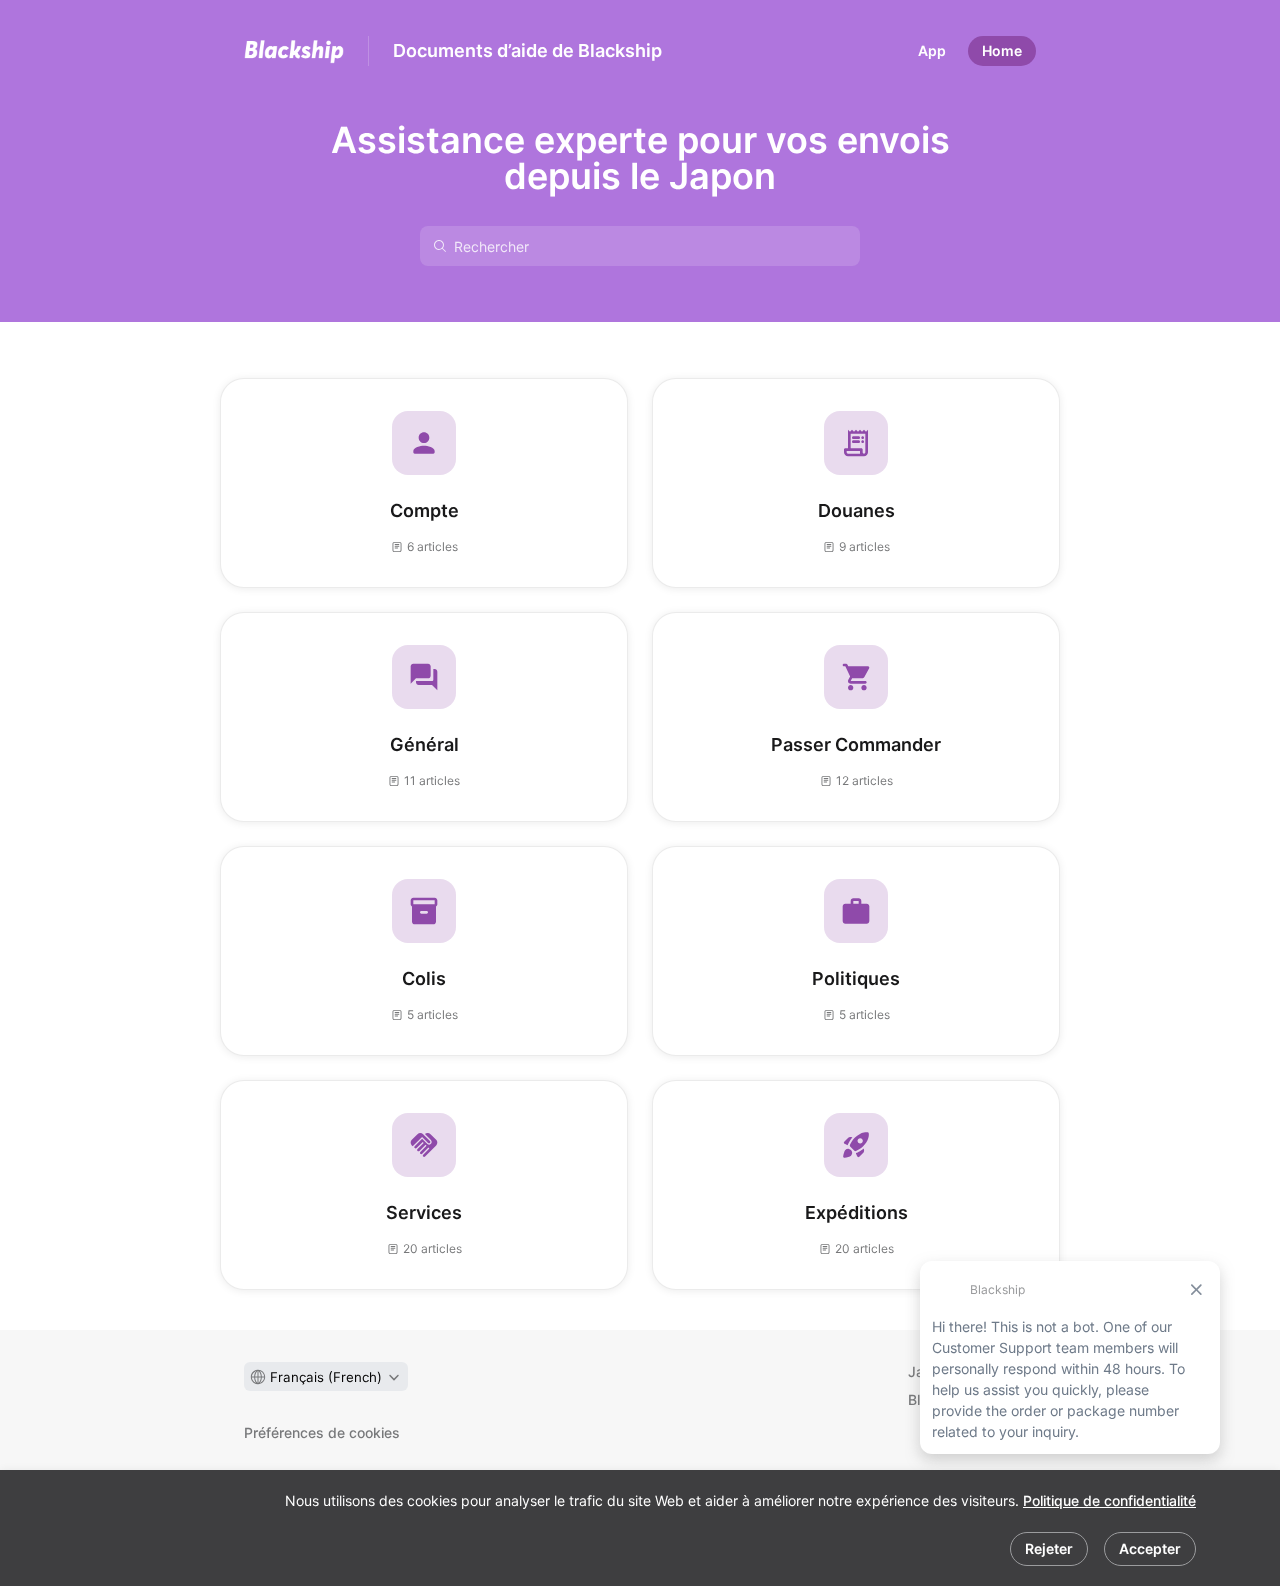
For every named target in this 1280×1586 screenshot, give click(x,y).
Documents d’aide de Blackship (527, 50)
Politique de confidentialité (1109, 1500)
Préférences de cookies (322, 1432)
